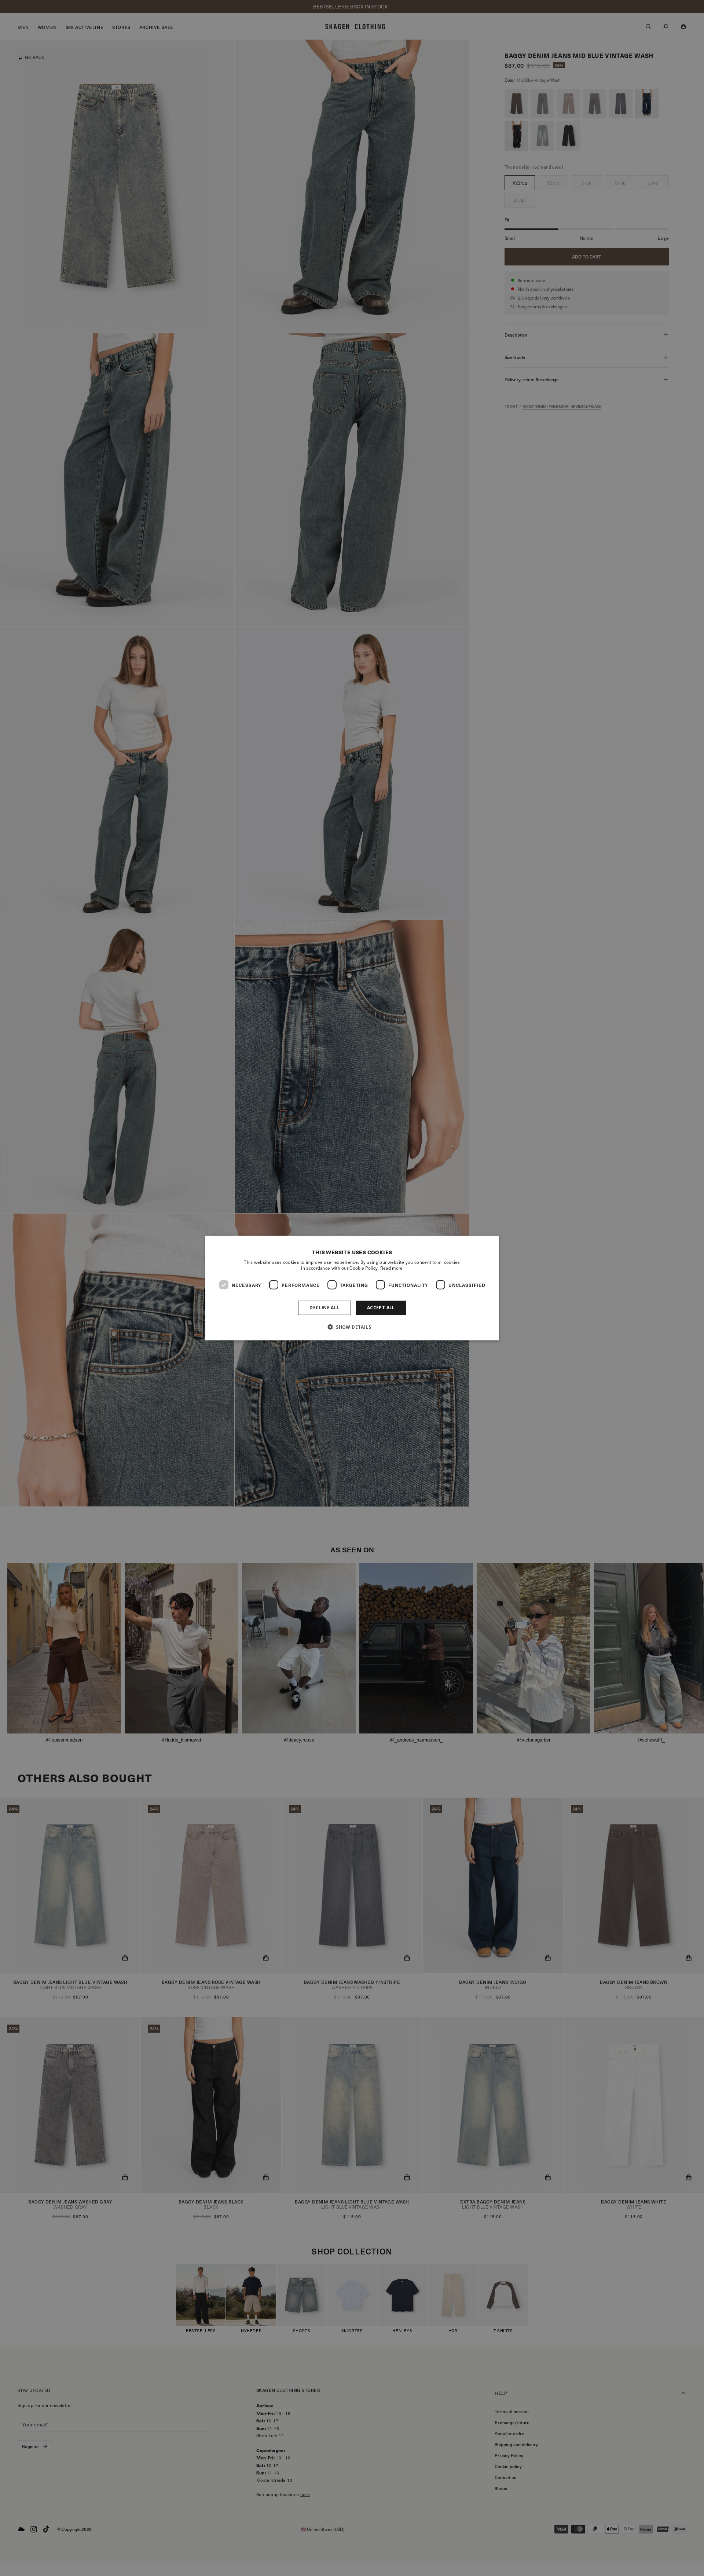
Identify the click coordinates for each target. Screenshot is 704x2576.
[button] (352, 1326)
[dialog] (352, 1288)
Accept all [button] (381, 1308)
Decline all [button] (324, 1308)
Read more (392, 1268)
